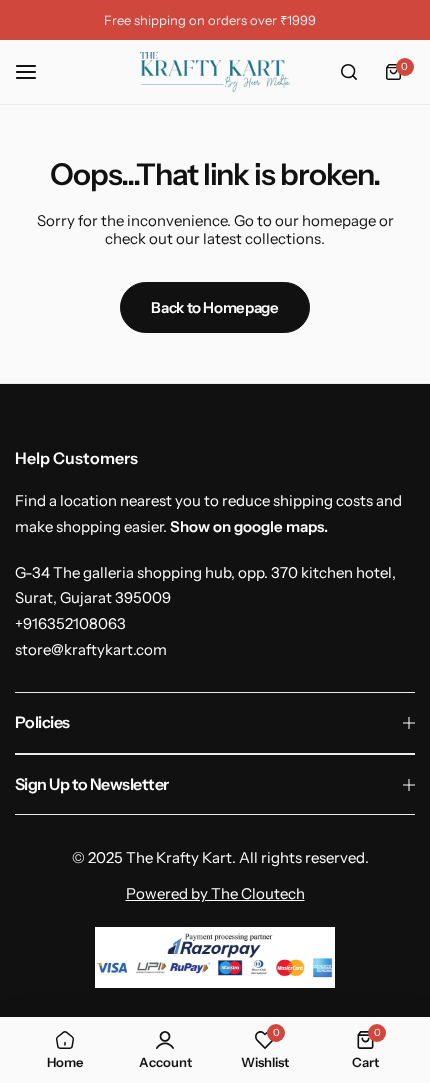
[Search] (349, 72)
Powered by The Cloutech (215, 893)
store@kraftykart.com (91, 649)
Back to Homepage (214, 307)
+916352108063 (70, 623)
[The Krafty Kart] (215, 72)
